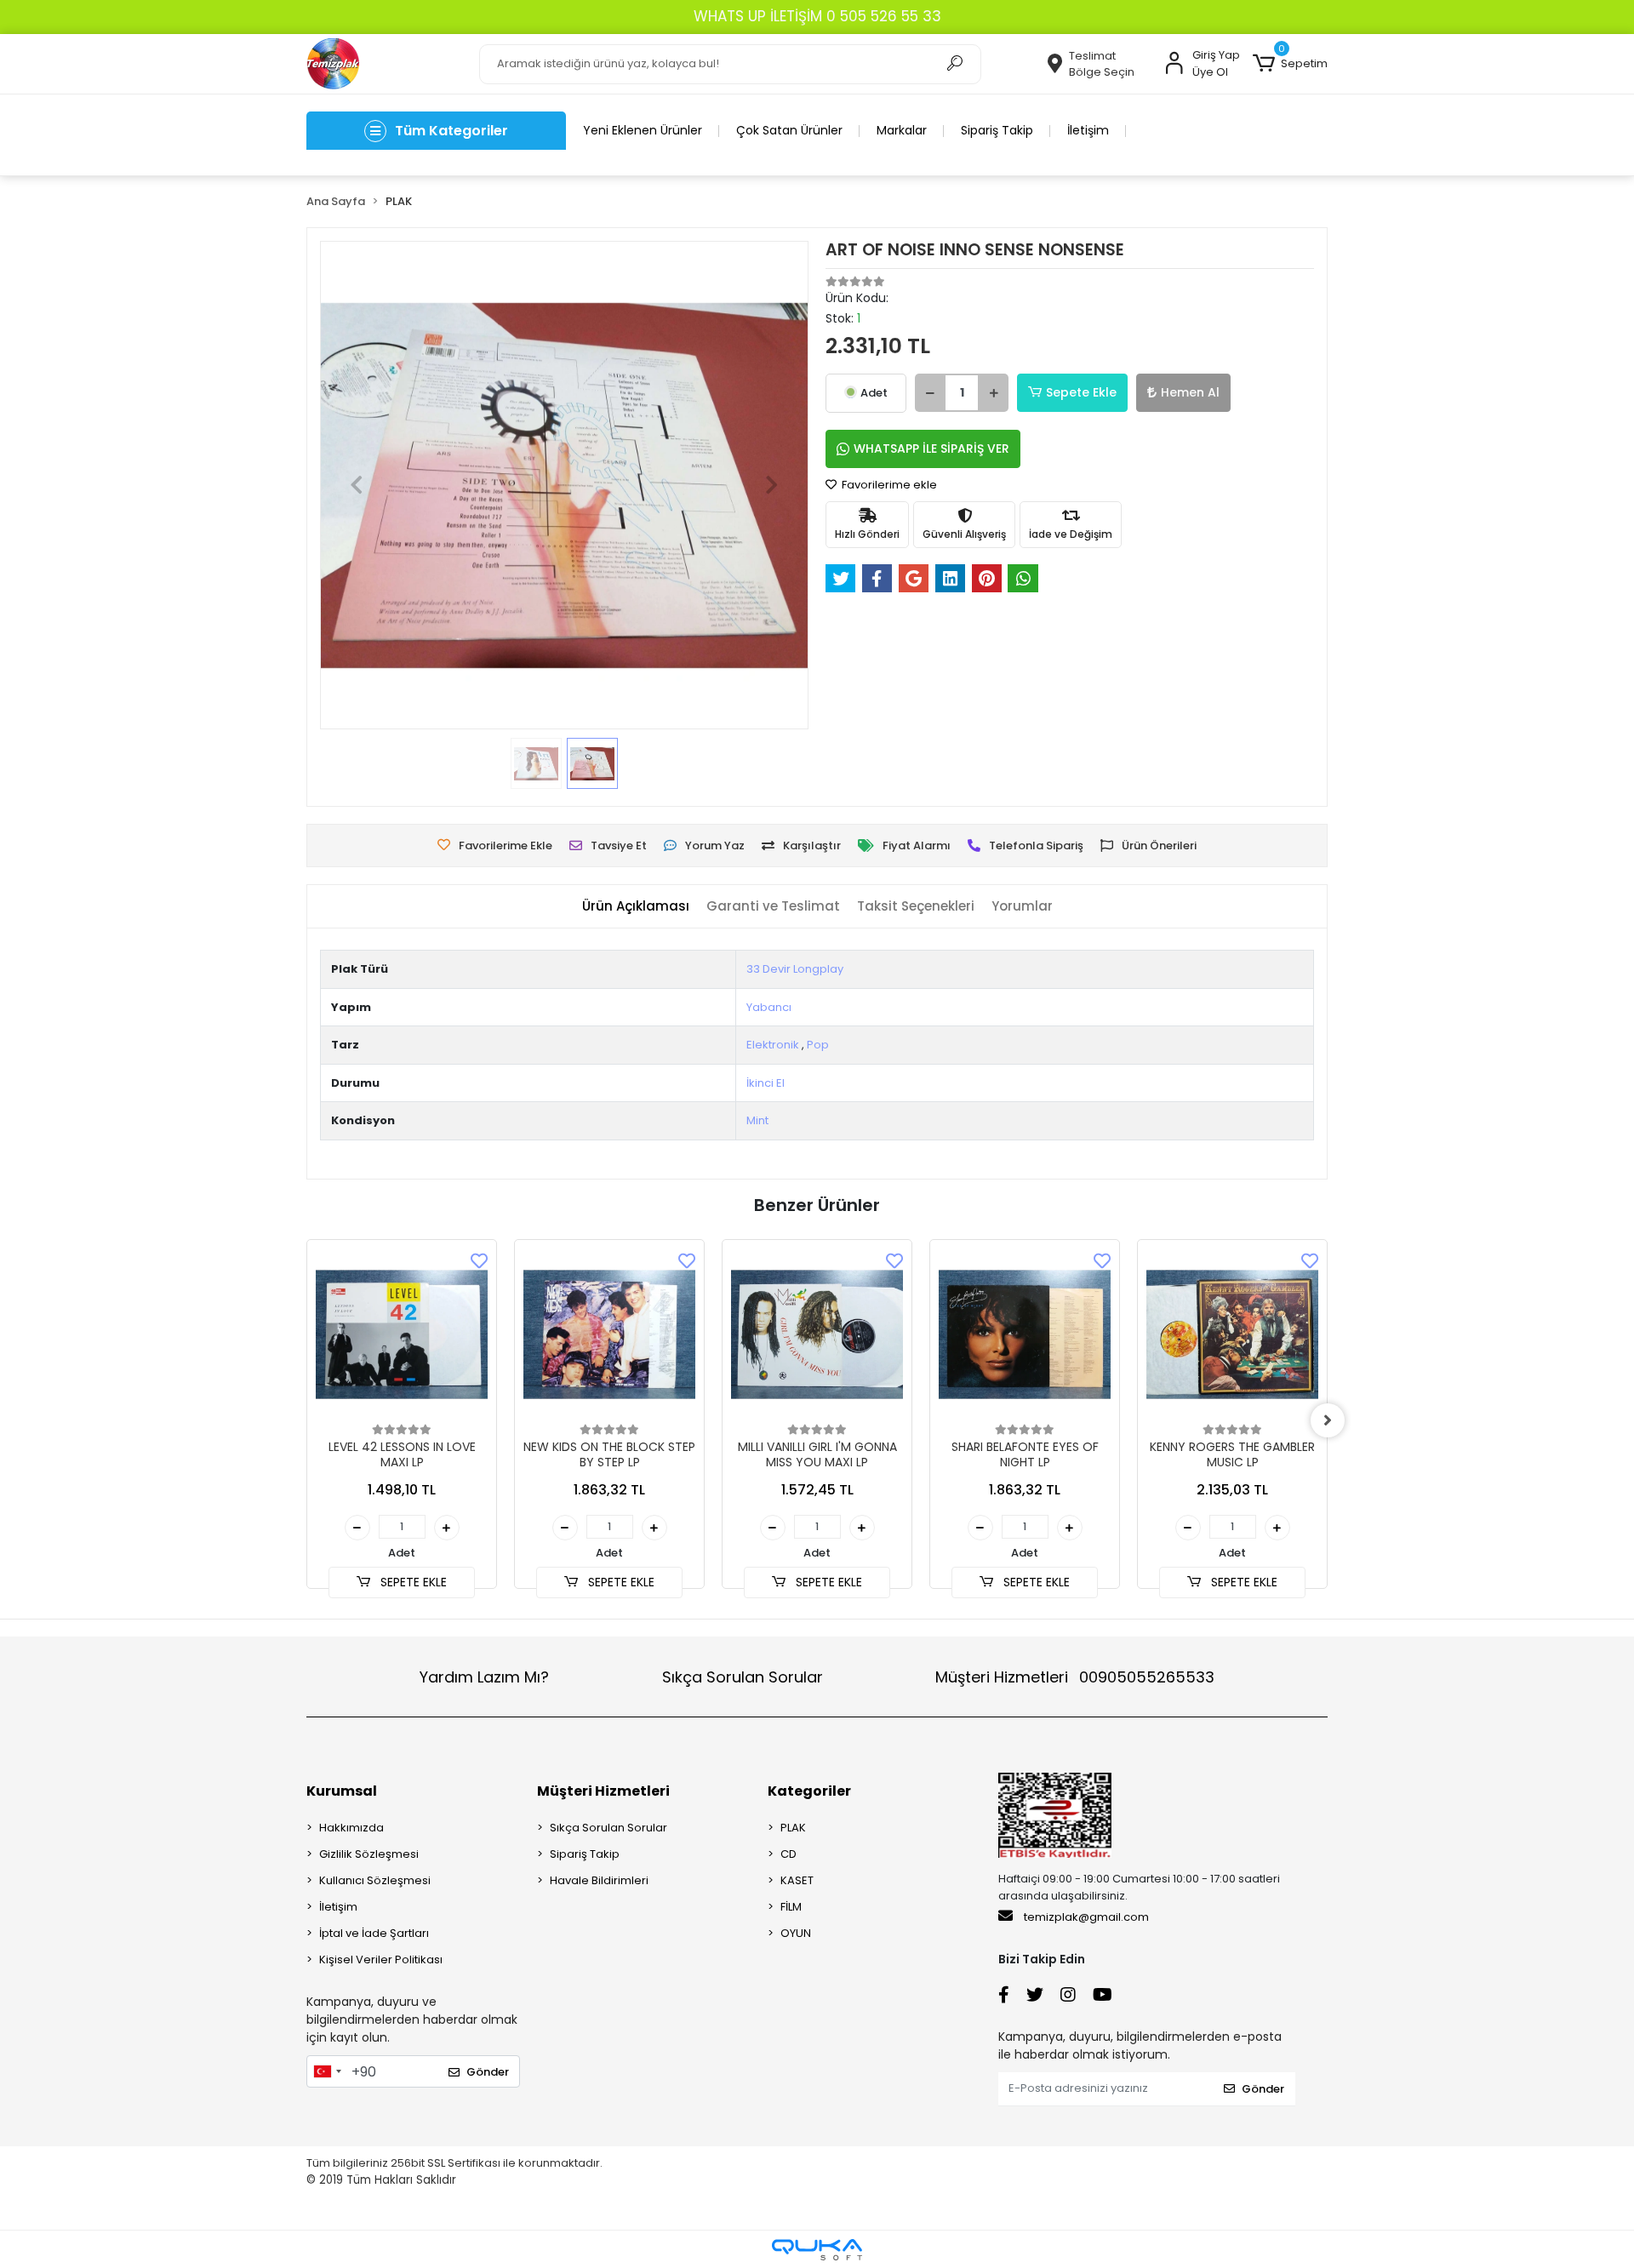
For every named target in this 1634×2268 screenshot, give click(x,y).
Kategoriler (809, 1791)
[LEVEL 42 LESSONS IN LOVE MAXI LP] (402, 1334)
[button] (1290, 64)
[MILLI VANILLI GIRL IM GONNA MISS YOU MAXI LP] (817, 1334)
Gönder (488, 2072)
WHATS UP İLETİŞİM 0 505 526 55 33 (817, 16)
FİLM (791, 1907)
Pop (818, 1045)
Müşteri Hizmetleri (1075, 1677)
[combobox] (327, 2071)
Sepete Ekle (1081, 392)
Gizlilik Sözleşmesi (369, 1854)
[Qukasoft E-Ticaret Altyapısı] (817, 2250)
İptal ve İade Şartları (374, 1933)
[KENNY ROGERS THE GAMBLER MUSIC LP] (1232, 1334)
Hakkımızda (351, 1828)
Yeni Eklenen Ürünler (643, 130)
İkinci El (766, 1083)
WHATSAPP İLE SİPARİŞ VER (931, 448)
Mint (757, 1120)
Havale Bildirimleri (599, 1880)
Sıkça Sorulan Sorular (743, 1677)
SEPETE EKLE (412, 1582)
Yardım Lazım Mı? (484, 1677)
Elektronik (773, 1045)
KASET (797, 1880)
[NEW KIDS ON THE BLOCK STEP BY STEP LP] (609, 1334)
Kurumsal (342, 1791)
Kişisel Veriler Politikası (381, 1960)
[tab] (636, 907)
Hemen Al (1190, 392)
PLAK (793, 1828)
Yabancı (769, 1007)
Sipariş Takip (997, 130)
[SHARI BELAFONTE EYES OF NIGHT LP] (1025, 1334)
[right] (1328, 1420)
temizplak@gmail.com (1086, 1917)
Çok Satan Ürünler (789, 130)
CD (788, 1854)
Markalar (902, 130)
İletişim (1088, 130)
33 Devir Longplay (795, 969)
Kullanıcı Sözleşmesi (375, 1880)
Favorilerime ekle (888, 485)
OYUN (796, 1933)
